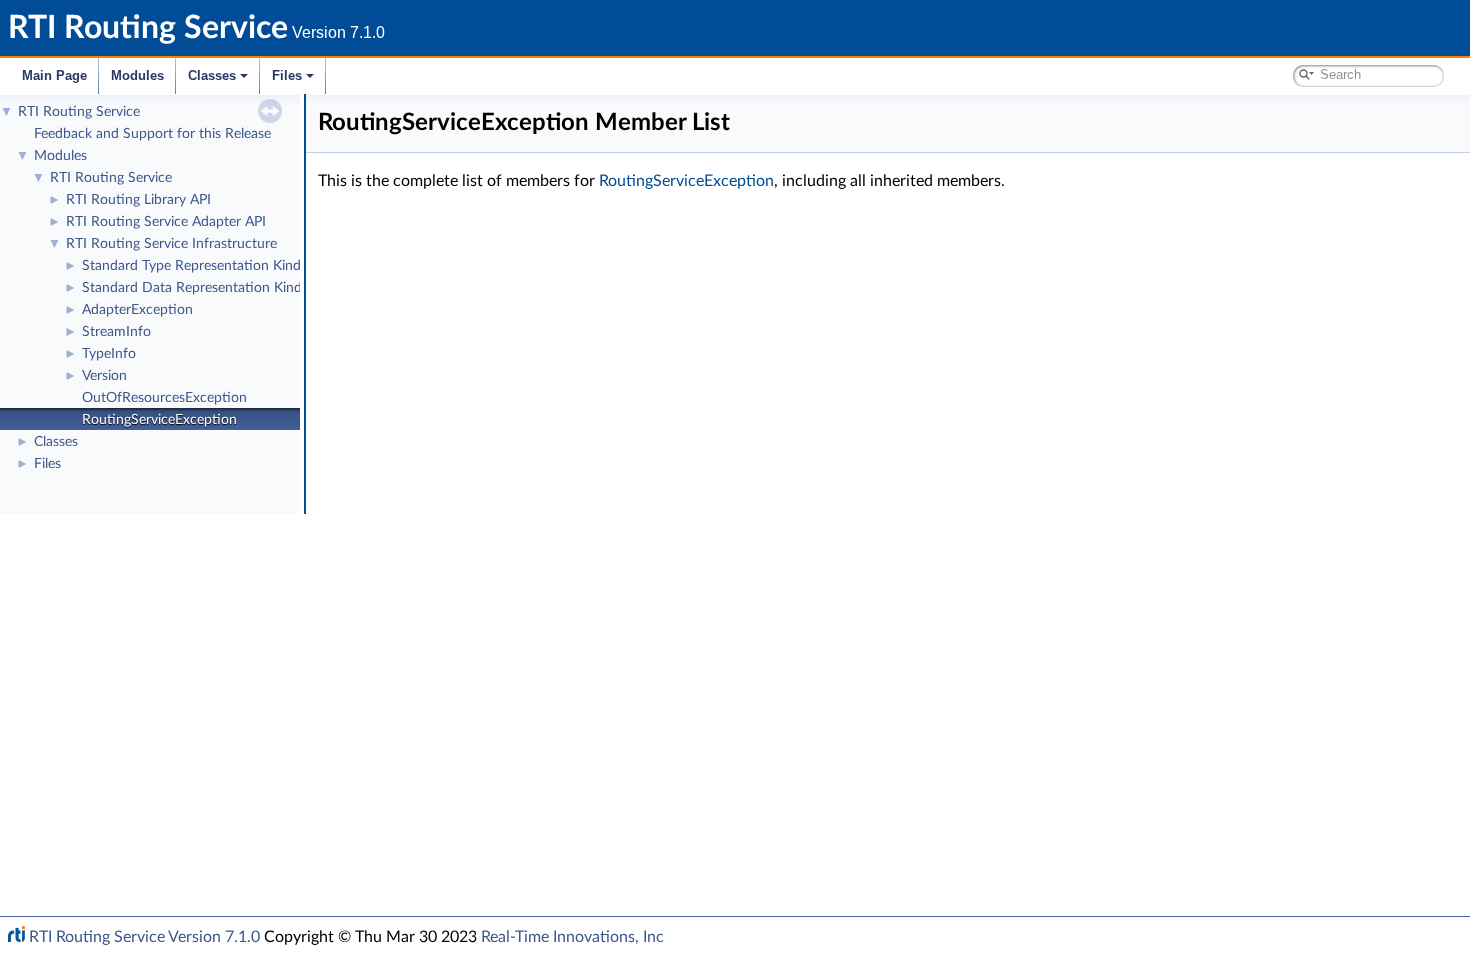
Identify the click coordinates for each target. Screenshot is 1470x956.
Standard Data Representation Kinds (195, 288)
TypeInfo (109, 354)
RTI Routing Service (79, 112)
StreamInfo (116, 332)
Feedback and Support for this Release (152, 134)
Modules (137, 75)
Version (104, 376)
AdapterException (137, 310)
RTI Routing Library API (138, 200)
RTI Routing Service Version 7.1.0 (144, 937)
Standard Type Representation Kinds (194, 266)
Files (287, 75)
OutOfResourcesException (164, 398)
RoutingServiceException (159, 420)
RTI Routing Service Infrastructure (171, 244)
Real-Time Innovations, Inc (572, 937)
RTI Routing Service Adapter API (166, 222)
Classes (212, 75)
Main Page (54, 75)
